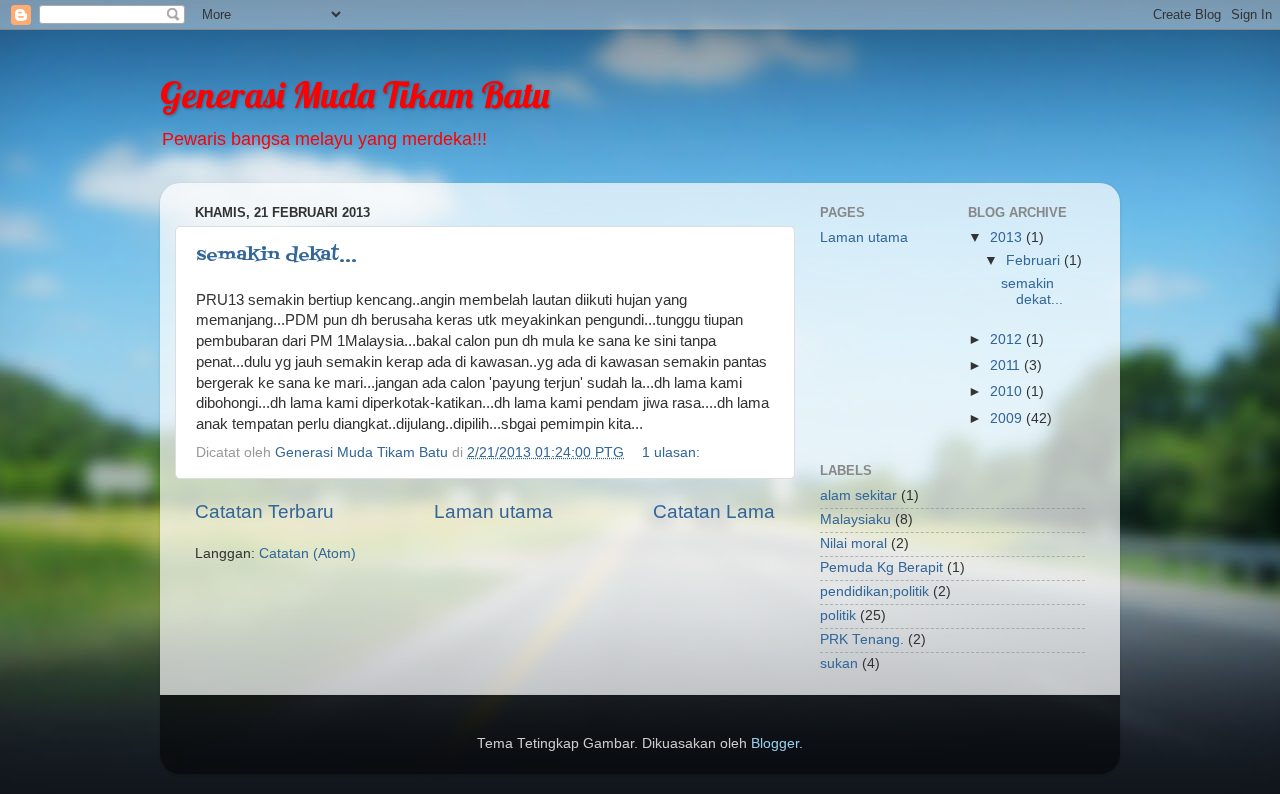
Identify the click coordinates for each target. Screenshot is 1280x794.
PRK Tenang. (862, 639)
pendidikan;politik (874, 591)
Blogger (775, 743)
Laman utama (493, 511)
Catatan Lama (714, 511)
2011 (1007, 365)
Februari (1035, 260)
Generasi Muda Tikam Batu (355, 94)
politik (838, 615)
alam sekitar (858, 495)
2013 (1008, 237)
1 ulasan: (673, 452)
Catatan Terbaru (264, 511)
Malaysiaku (855, 519)
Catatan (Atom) (307, 553)
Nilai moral (853, 543)
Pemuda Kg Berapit (881, 567)
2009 (1008, 418)
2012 (1008, 339)
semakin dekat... (276, 255)
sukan (839, 663)
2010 (1008, 391)
